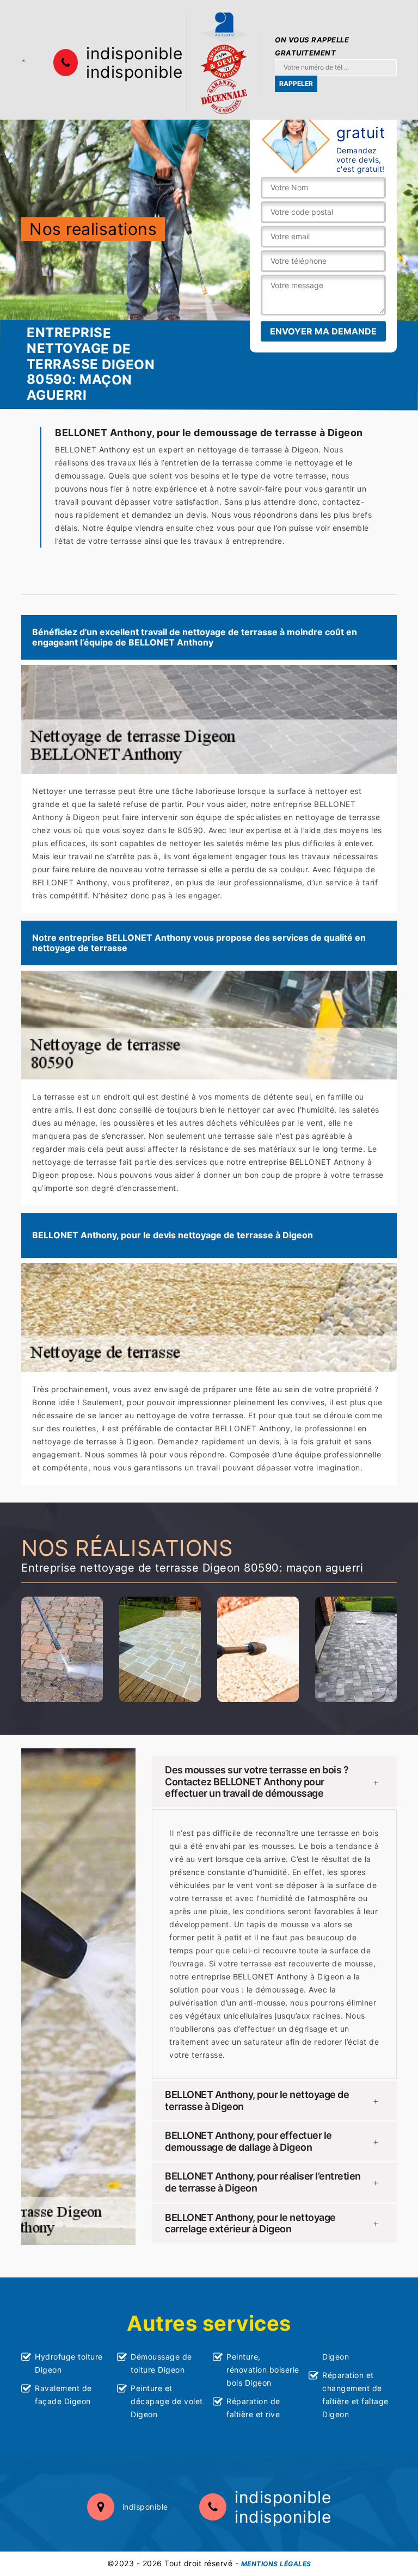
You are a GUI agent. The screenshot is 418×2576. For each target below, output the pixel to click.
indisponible (134, 53)
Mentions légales (276, 2564)
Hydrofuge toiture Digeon (69, 2363)
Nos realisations (93, 229)
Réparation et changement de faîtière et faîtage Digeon (355, 2395)
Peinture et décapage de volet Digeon (167, 2401)
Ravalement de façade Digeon (63, 2395)
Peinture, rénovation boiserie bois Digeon (263, 2370)
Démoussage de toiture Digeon (161, 2363)
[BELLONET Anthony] (24, 60)
